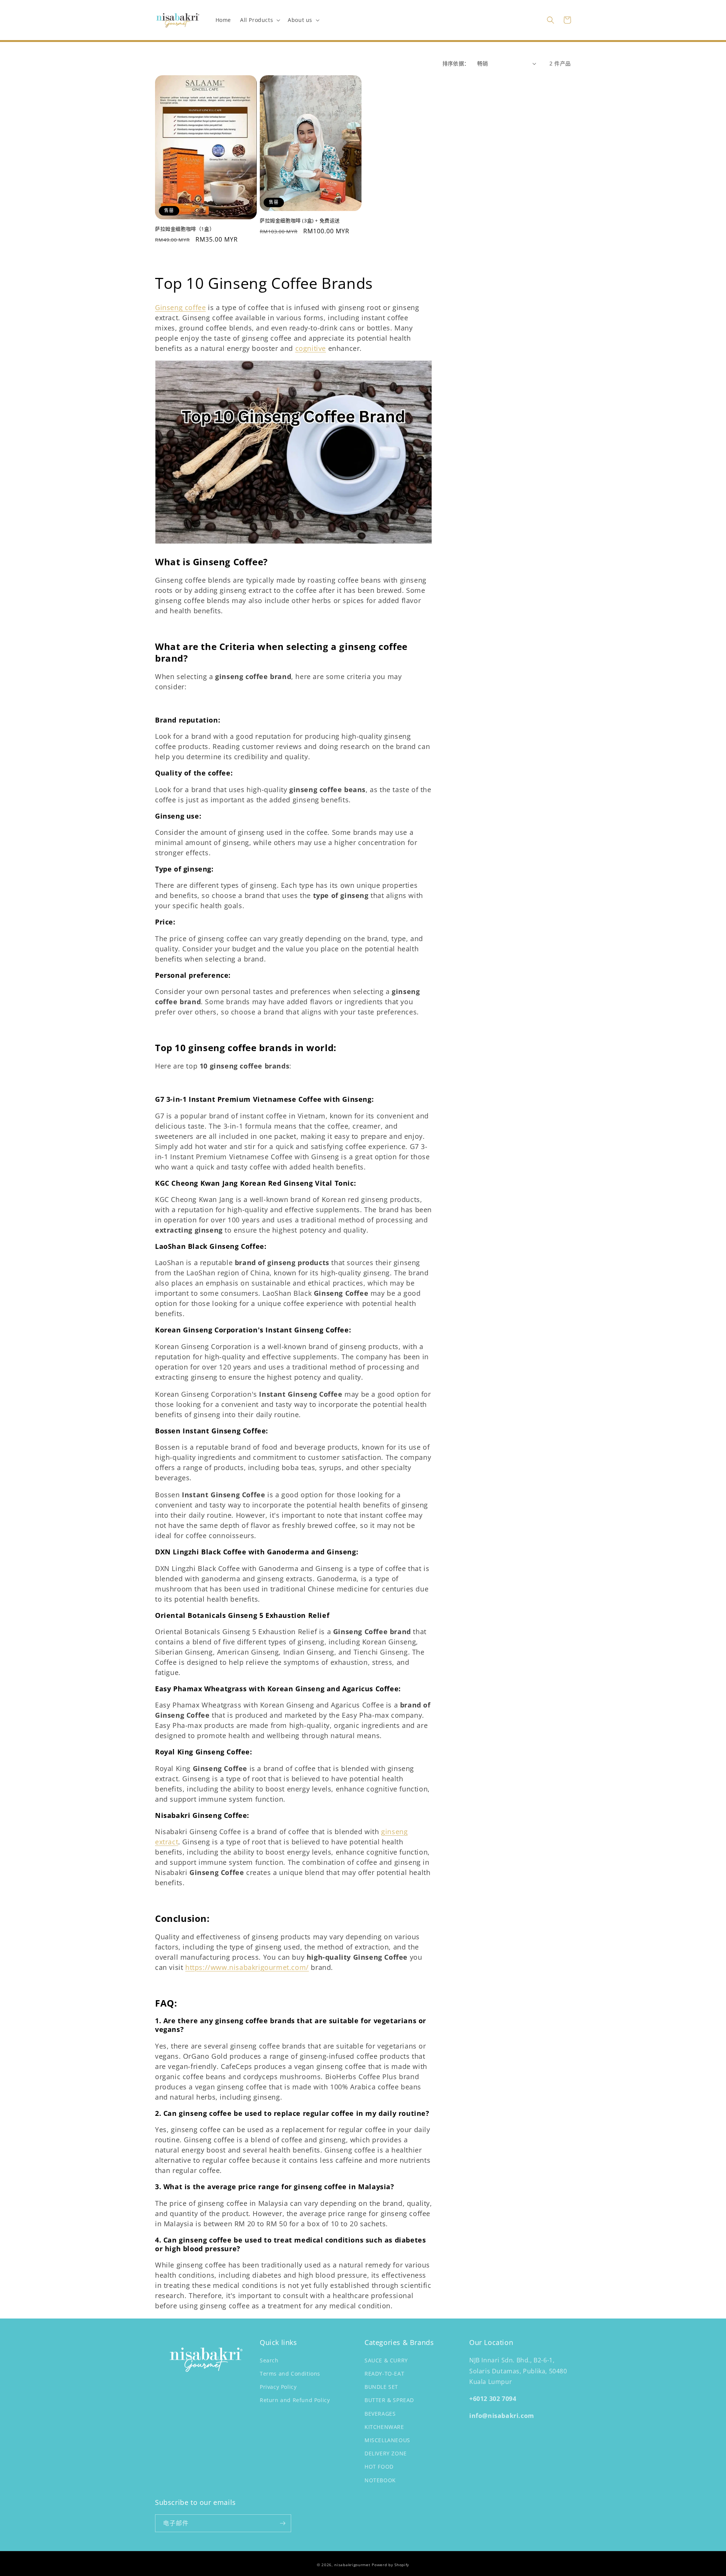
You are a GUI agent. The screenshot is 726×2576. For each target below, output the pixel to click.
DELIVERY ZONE (386, 2453)
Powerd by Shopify (390, 2565)
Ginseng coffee (180, 307)
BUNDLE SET (381, 2387)
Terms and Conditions (290, 2374)
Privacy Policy (278, 2387)
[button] (259, 20)
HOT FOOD (379, 2467)
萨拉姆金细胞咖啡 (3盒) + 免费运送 (300, 221)
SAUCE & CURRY (386, 2360)
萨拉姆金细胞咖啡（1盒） (185, 229)
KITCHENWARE (384, 2427)
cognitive (311, 348)
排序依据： (456, 63)
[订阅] (282, 2523)
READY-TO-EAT (384, 2374)
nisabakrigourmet (352, 2565)
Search (269, 2360)
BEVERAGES (380, 2414)
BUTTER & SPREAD (389, 2400)
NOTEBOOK (380, 2480)
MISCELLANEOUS (387, 2440)
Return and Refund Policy (295, 2400)
